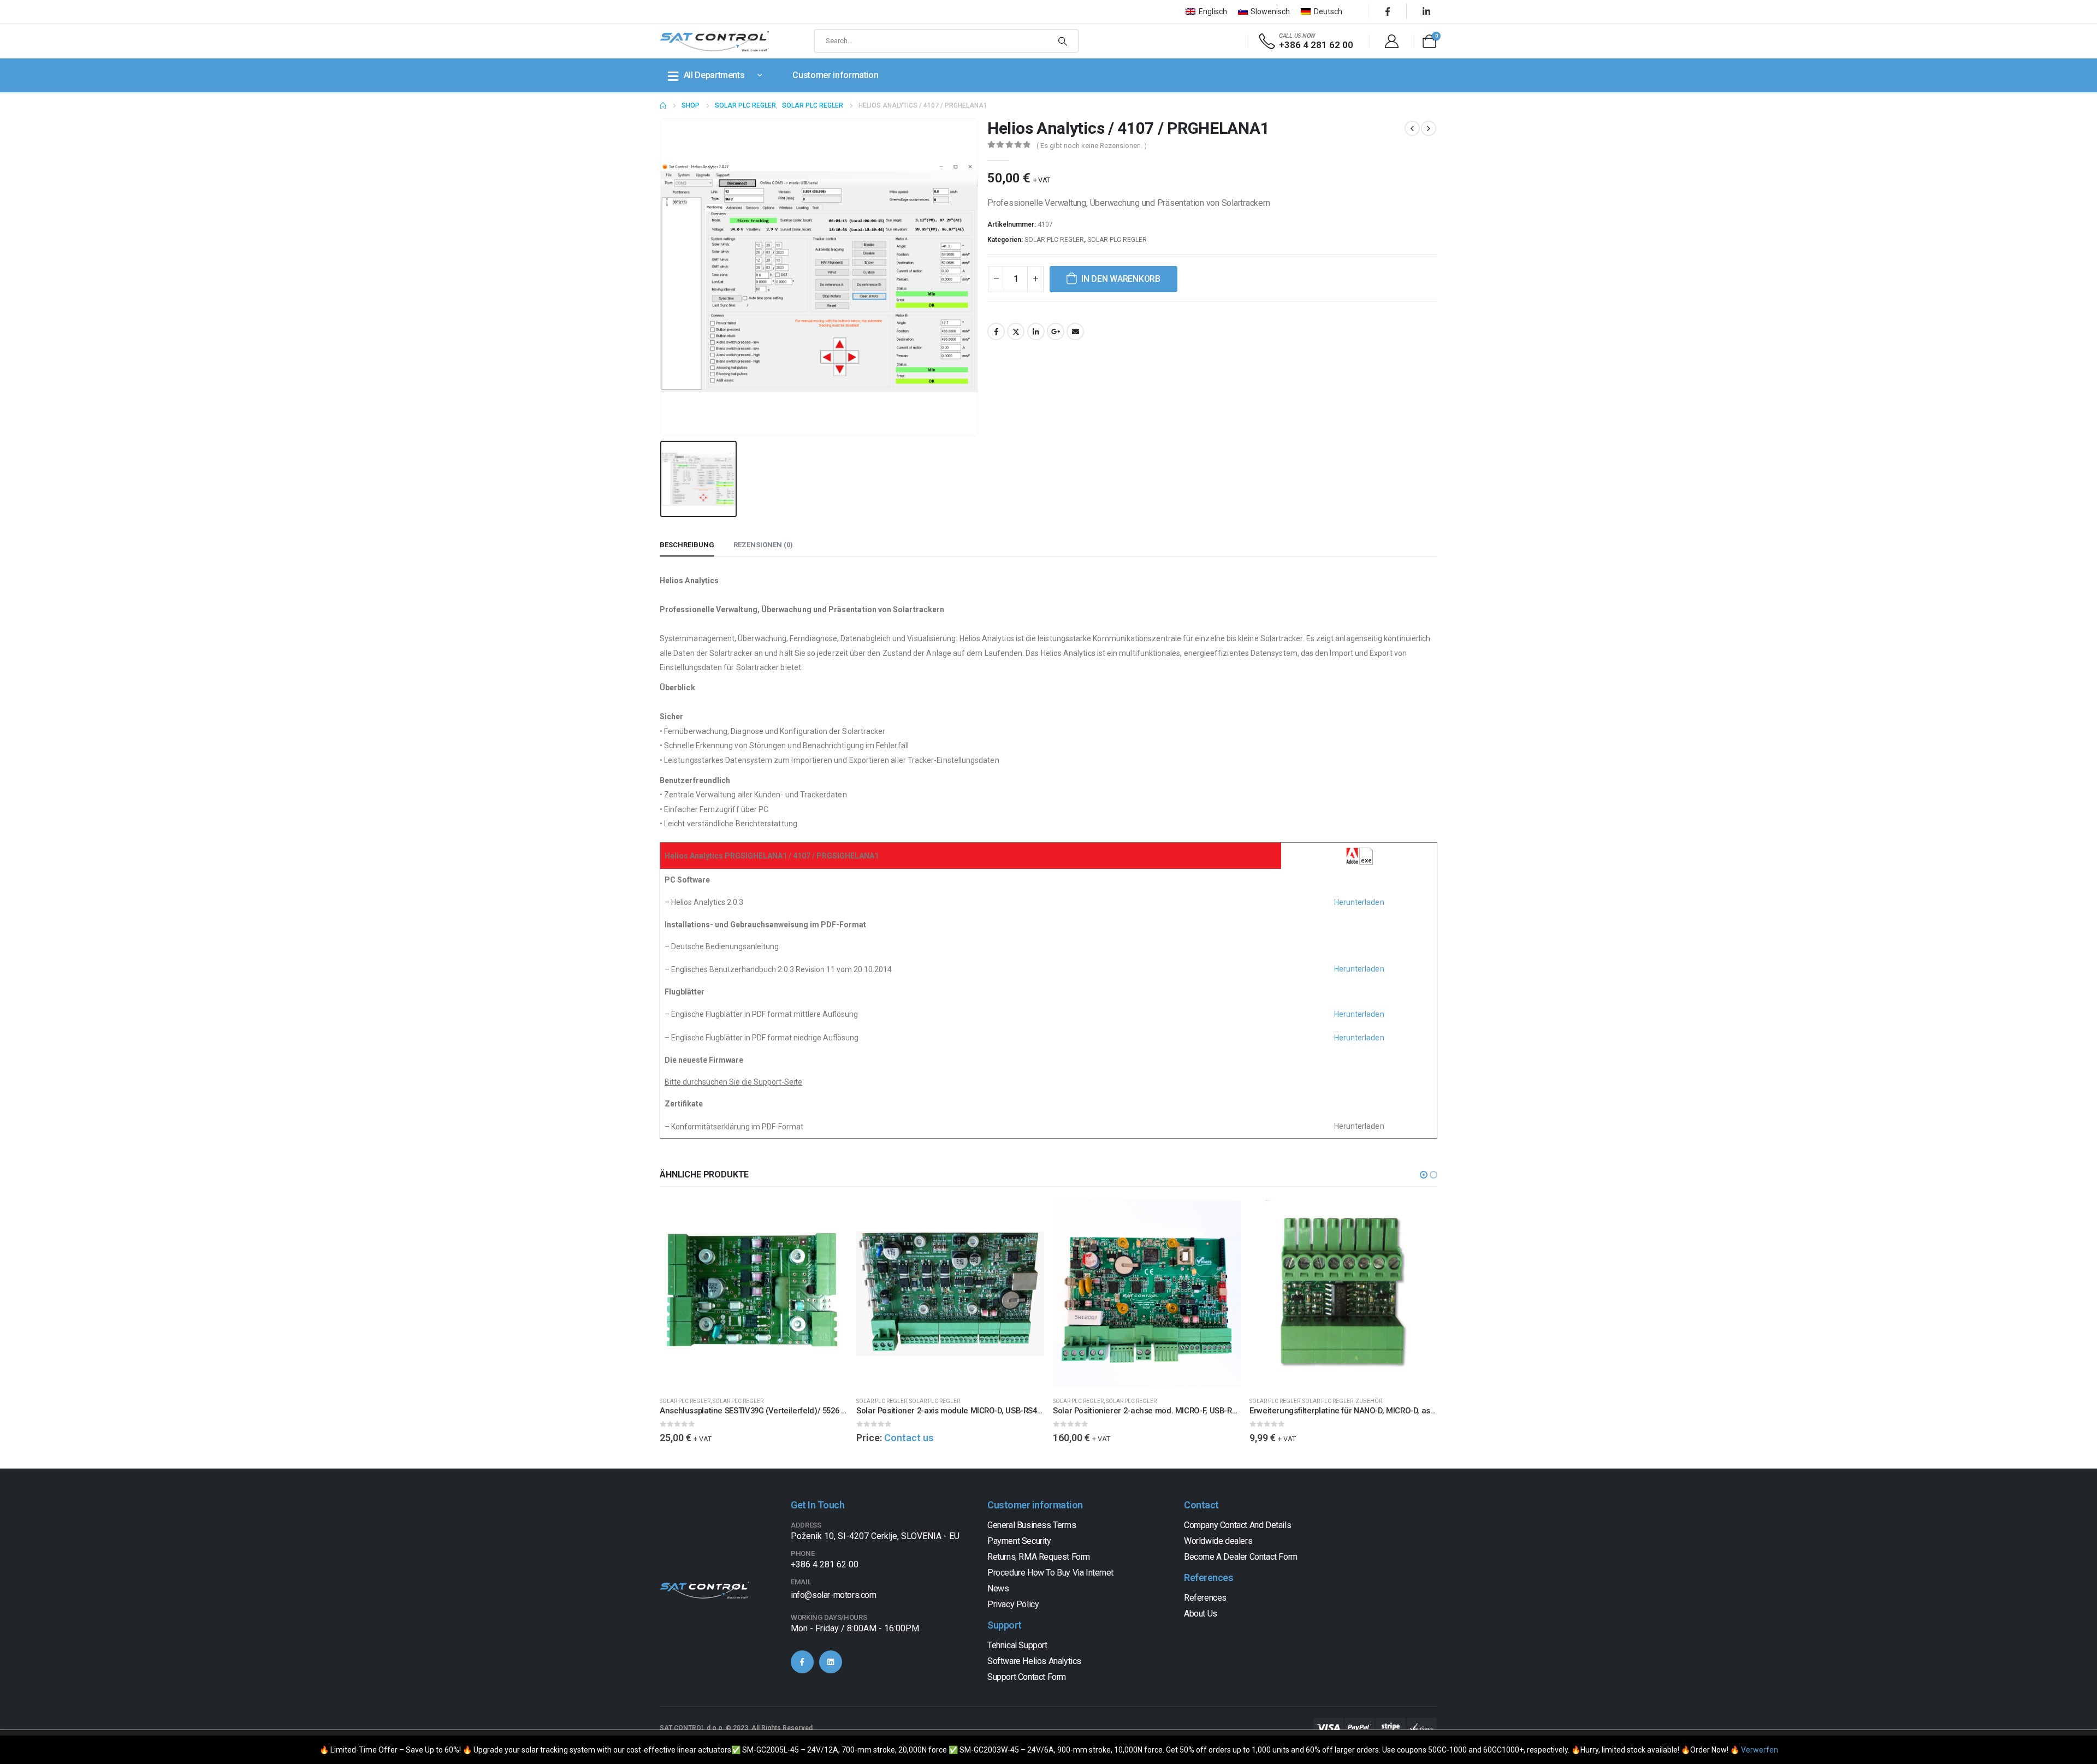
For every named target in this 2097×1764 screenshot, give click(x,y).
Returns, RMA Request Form (1039, 1557)
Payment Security (1019, 1541)
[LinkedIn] (1426, 11)
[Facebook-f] (802, 1662)
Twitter (1016, 332)
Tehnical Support (1017, 1645)
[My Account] (1391, 41)
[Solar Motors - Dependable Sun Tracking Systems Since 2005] (714, 41)
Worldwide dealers (1218, 1541)
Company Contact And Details (1237, 1525)
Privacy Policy (1013, 1604)
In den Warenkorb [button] (830, 1218)
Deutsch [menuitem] (1328, 11)
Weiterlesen (1026, 1218)
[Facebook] (1388, 11)
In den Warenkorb (1121, 279)
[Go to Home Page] (663, 105)
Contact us (909, 1438)
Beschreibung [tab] (687, 545)
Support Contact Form (1027, 1677)
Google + (1056, 332)
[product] (754, 1294)
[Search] (1063, 41)
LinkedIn (1036, 332)
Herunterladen (1359, 902)
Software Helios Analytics (1034, 1661)
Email (1075, 332)
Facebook (996, 332)
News (998, 1588)
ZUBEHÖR (1369, 1401)
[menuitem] (1206, 11)
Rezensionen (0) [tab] (763, 545)
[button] (1424, 1175)
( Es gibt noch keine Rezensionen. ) (1092, 146)
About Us (1201, 1614)
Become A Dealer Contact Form (1241, 1557)
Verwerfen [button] (1760, 1750)
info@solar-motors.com (834, 1595)
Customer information (835, 75)
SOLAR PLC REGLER (1054, 240)
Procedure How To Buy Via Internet (1050, 1573)
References (1205, 1598)
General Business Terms (1032, 1525)
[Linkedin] (831, 1662)
